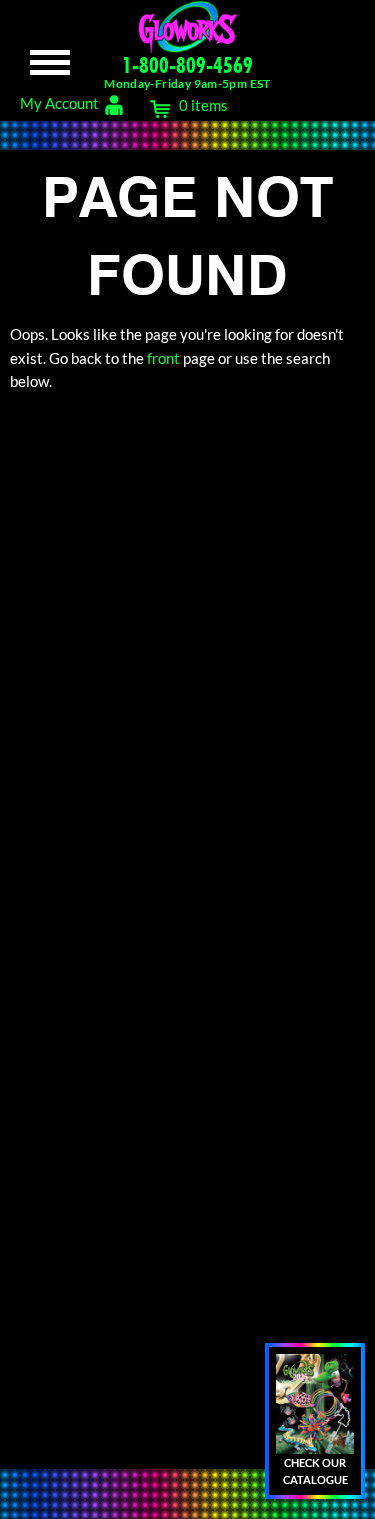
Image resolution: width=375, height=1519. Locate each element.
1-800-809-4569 (187, 65)
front (163, 358)
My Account (59, 103)
